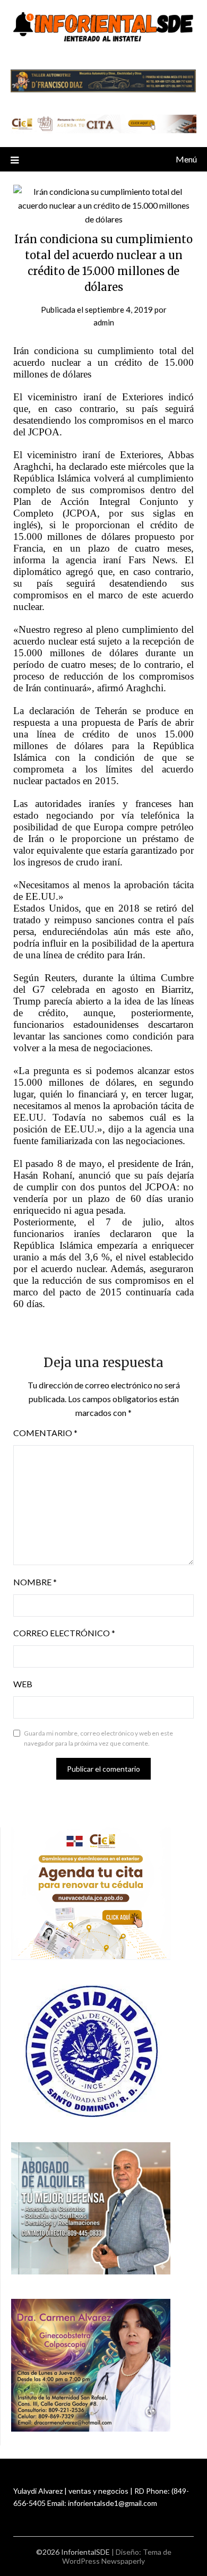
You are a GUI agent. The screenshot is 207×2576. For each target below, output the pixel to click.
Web (23, 1684)
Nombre (35, 1582)
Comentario (45, 1433)
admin (104, 322)
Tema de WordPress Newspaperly (117, 2556)
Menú (186, 159)
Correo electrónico (64, 1633)
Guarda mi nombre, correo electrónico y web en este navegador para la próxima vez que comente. (98, 1738)
